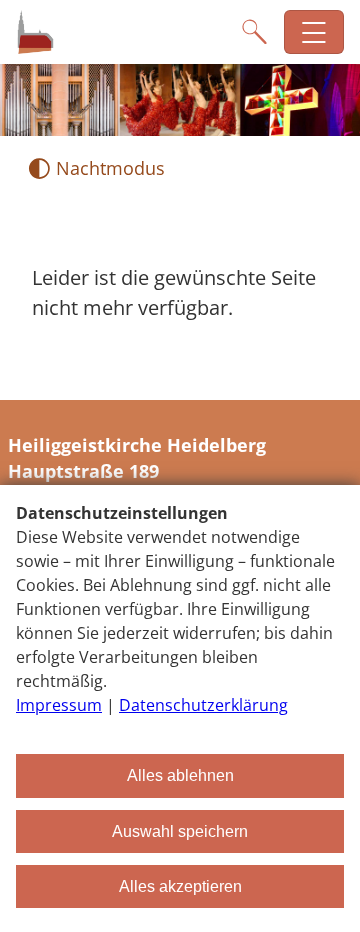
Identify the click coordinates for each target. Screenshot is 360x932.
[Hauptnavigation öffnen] (314, 32)
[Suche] (254, 32)
